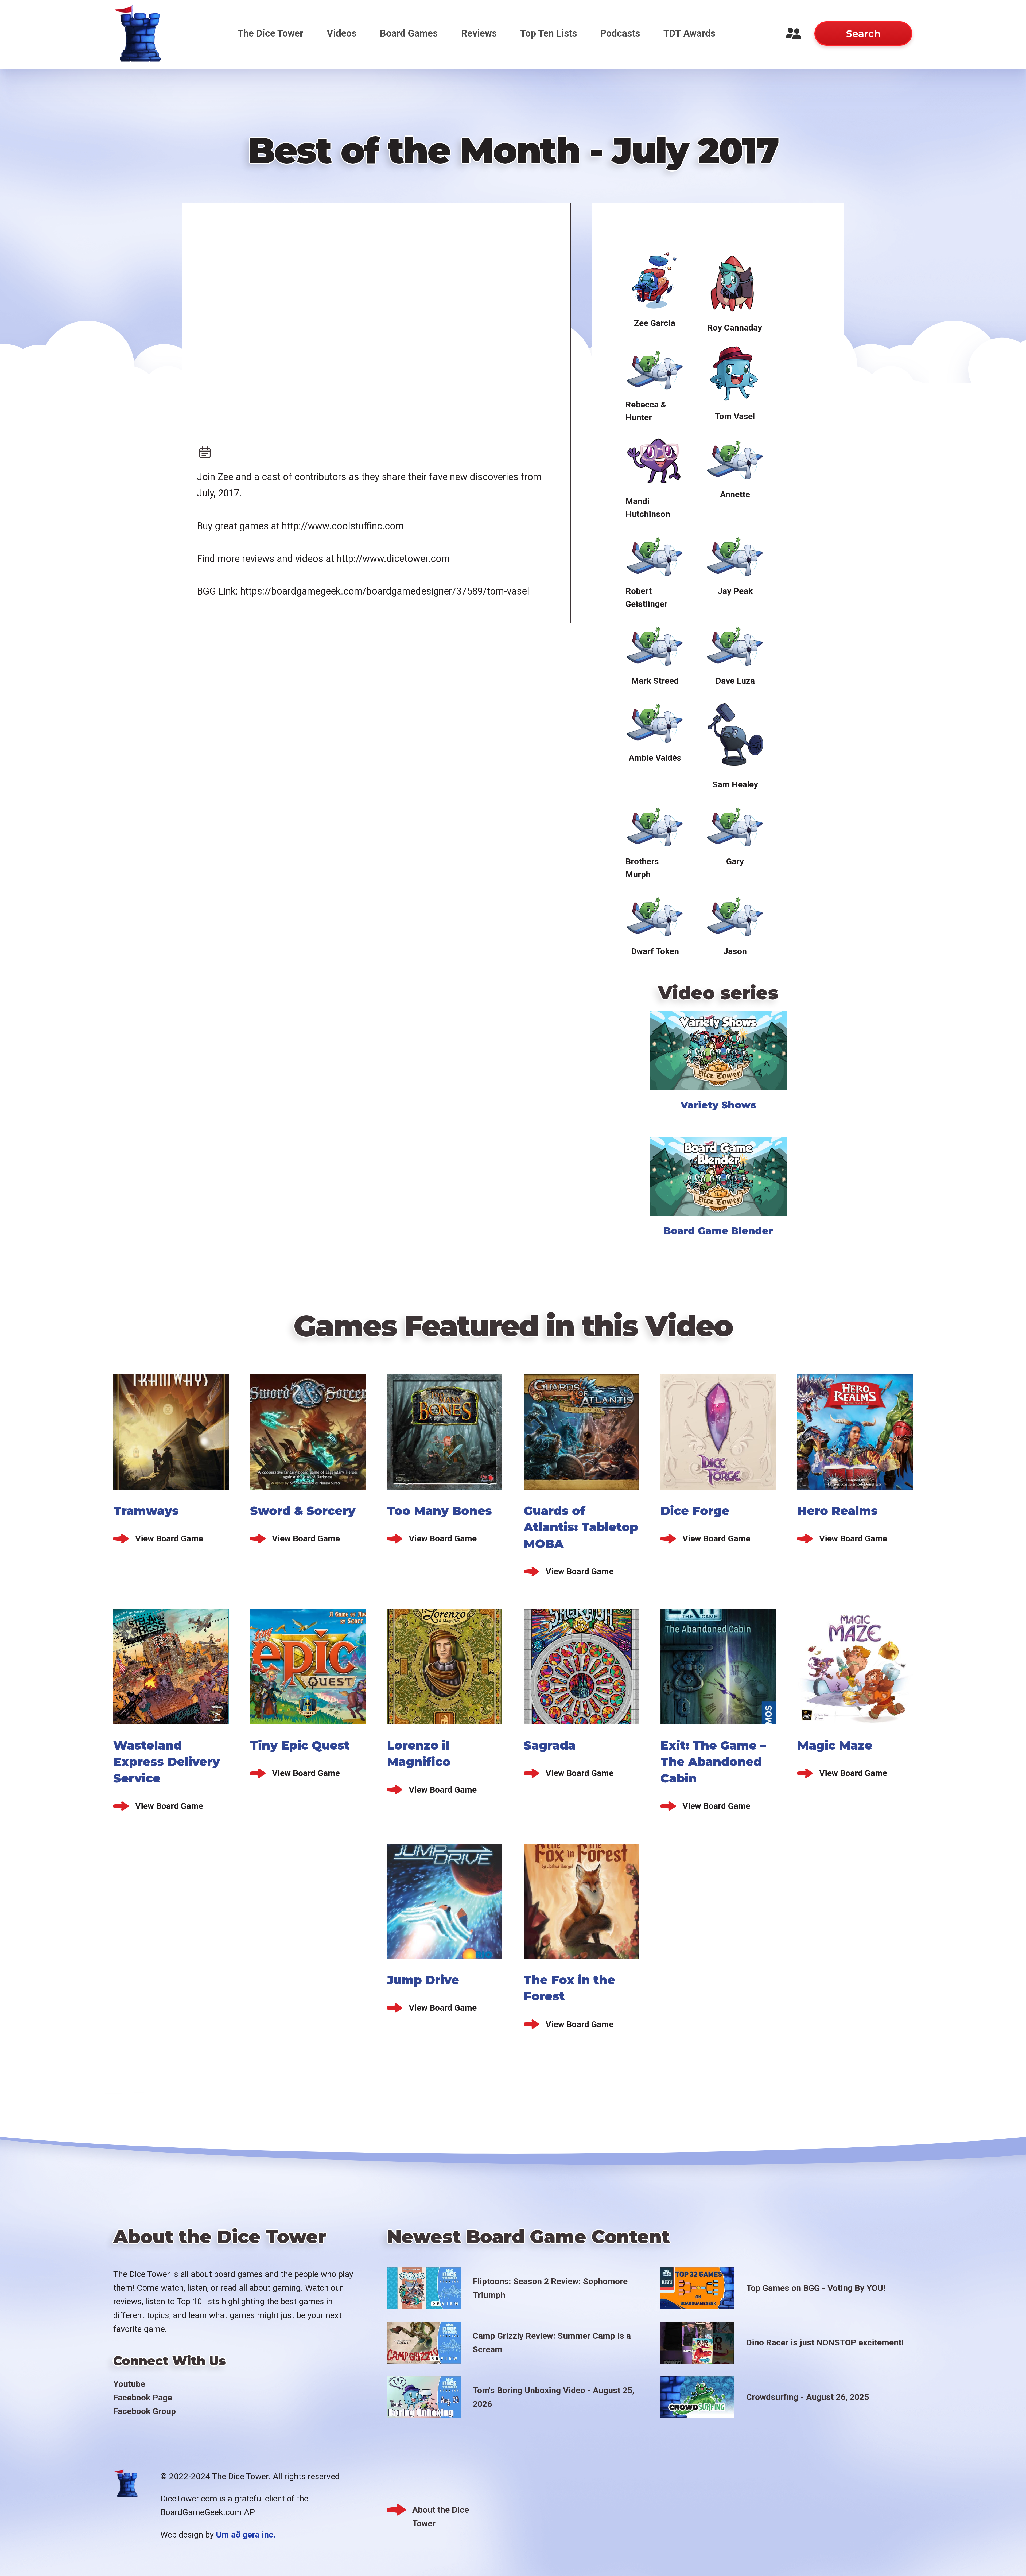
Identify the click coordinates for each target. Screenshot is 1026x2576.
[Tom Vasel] (735, 374)
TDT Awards (689, 33)
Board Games (409, 33)
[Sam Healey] (735, 735)
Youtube (129, 2384)
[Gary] (735, 825)
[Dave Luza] (735, 644)
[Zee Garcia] (655, 281)
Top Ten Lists (549, 33)
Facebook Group (145, 2411)
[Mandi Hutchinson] (655, 461)
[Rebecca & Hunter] (655, 368)
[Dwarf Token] (655, 915)
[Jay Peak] (735, 555)
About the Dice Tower (441, 2511)
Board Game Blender (718, 1231)
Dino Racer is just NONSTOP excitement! (825, 2342)
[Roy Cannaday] (734, 283)
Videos (342, 33)
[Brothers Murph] (655, 825)
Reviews (479, 33)
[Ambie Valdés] (655, 721)
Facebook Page (143, 2398)
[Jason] (735, 915)
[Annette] (735, 458)
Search (863, 34)
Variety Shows (718, 1105)
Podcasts (620, 33)
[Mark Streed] (655, 644)
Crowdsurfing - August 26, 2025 (808, 2397)
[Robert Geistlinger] (655, 555)
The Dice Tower (270, 33)
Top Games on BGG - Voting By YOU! (816, 2288)
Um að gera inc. (246, 2535)
